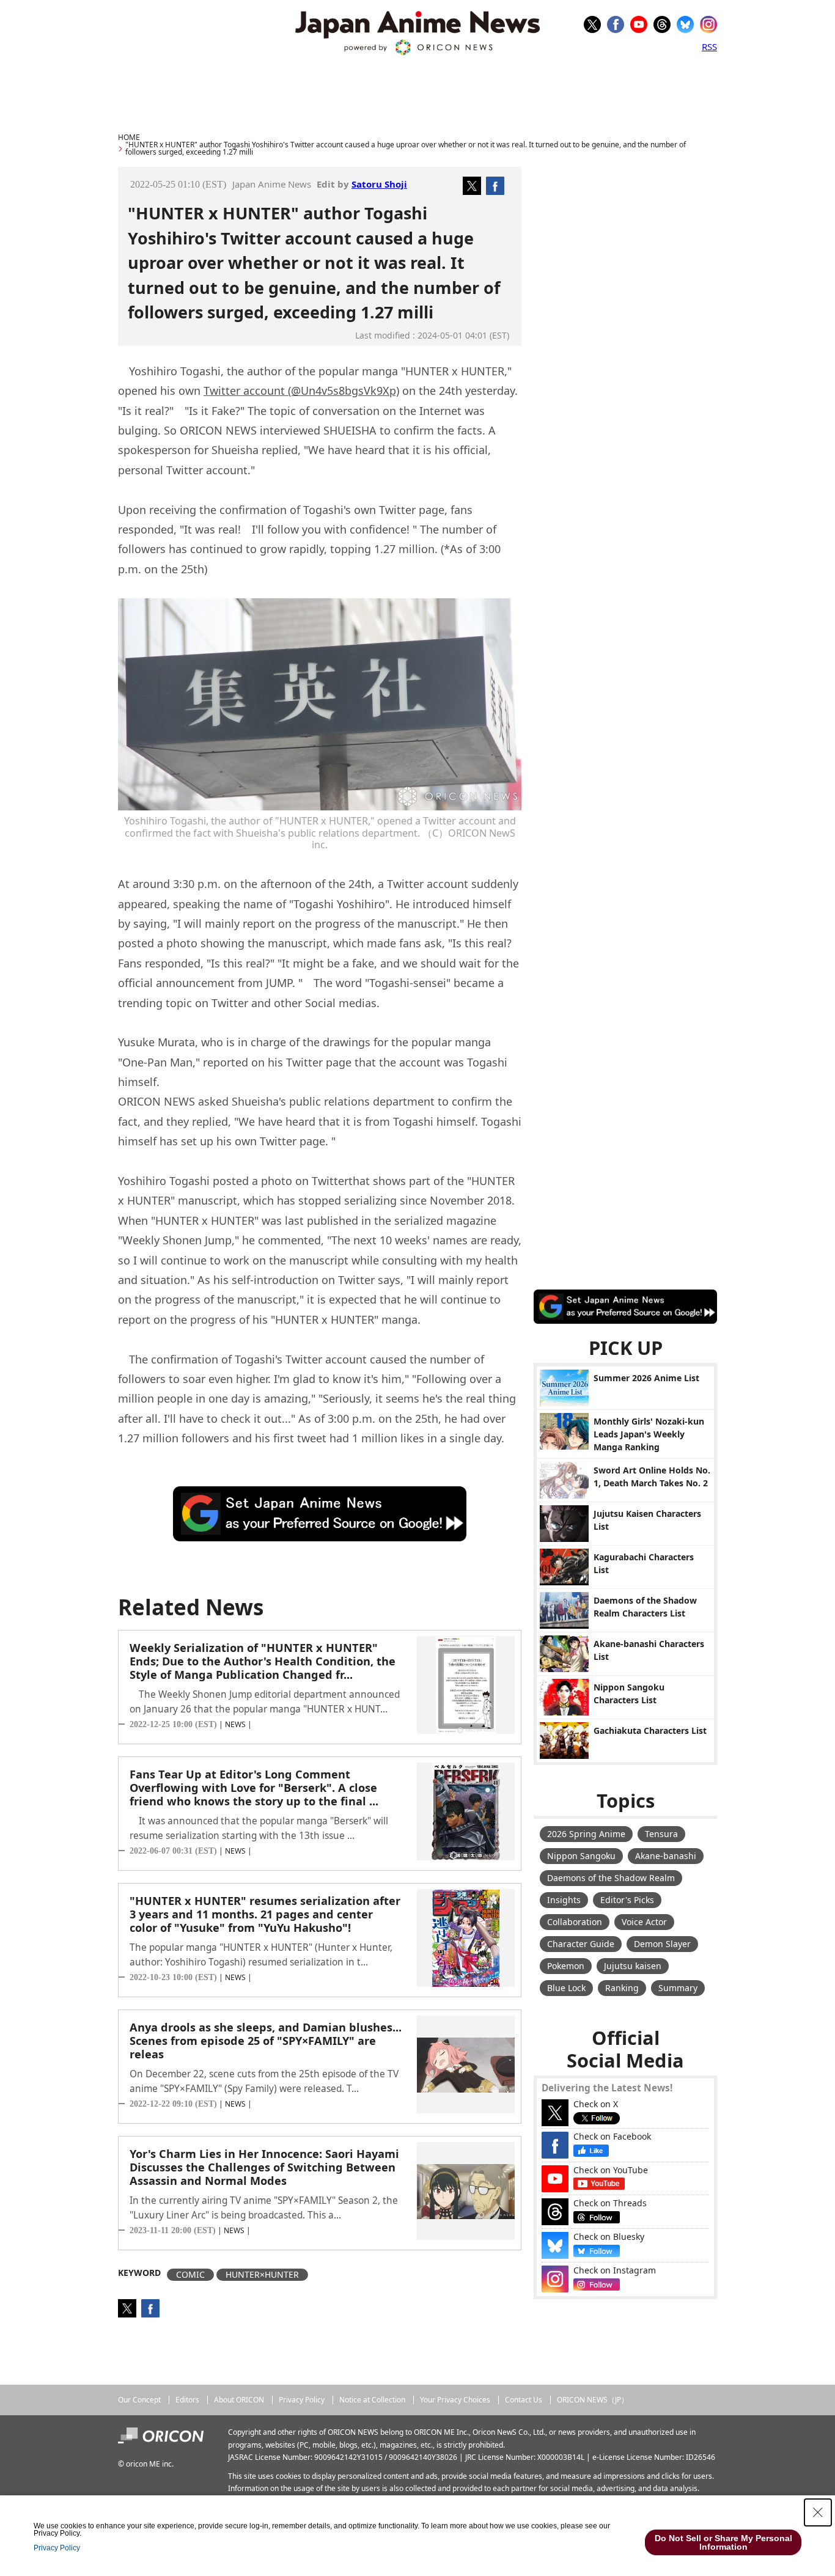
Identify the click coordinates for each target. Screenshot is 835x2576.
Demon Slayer (662, 1944)
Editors (187, 2400)
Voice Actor (644, 1922)
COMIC (190, 2274)
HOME (129, 137)
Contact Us (524, 2400)
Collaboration (575, 1922)
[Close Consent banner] (818, 2512)
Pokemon (566, 1966)
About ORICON (239, 2400)
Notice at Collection (372, 2400)
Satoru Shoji (379, 184)
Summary (678, 1988)
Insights (564, 1900)
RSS (709, 46)
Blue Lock (566, 1988)
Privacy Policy (302, 2400)
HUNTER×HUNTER (262, 2274)
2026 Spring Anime (586, 1834)
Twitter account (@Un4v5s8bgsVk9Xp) (301, 391)
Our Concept (139, 2400)
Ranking (622, 1988)
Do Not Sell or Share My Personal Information (723, 2542)
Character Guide (581, 1944)
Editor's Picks (627, 1900)
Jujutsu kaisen (633, 1966)
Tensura (661, 1834)
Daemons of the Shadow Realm (611, 1878)
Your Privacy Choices (455, 2400)
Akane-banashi (666, 1856)
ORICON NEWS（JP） (593, 2400)
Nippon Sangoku (581, 1856)
